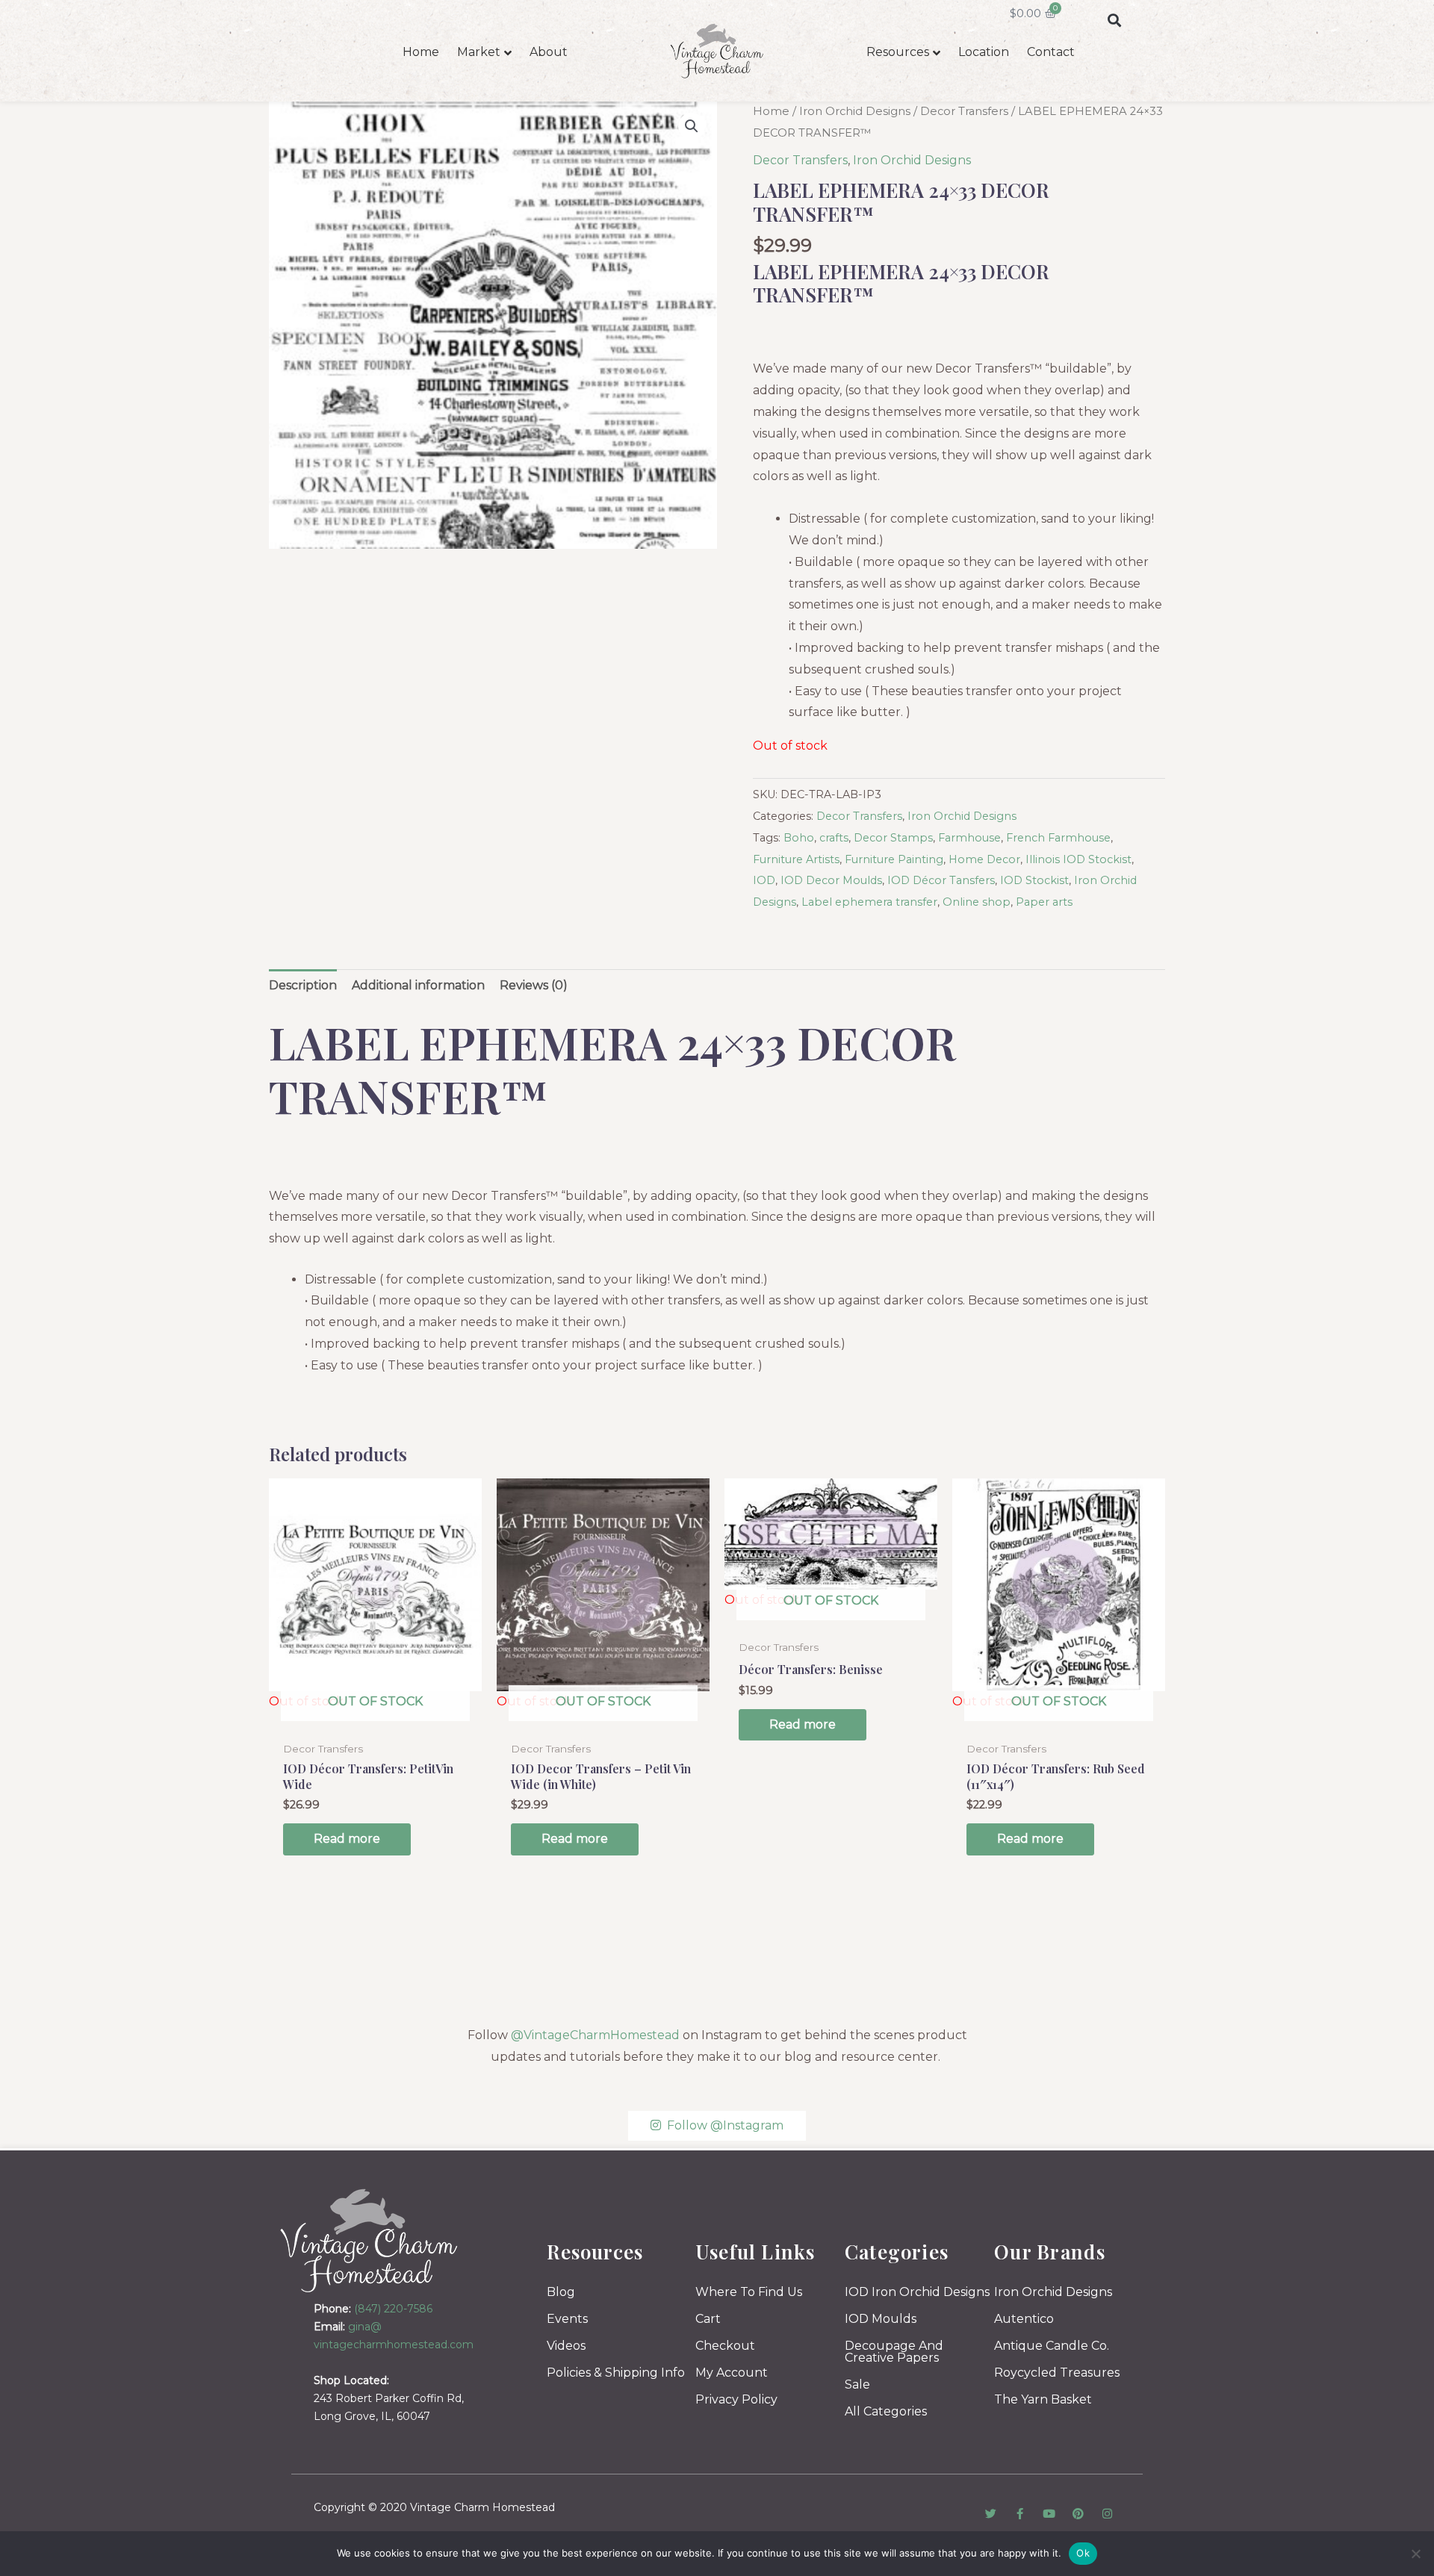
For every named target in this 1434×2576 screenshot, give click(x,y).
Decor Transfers (964, 111)
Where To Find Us (749, 2292)
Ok (1083, 2553)
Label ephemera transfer (869, 902)
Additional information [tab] (418, 985)
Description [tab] (303, 985)
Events (567, 2319)
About (549, 52)
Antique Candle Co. (1052, 2346)
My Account (732, 2373)
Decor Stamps (893, 838)
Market (479, 52)
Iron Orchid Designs (855, 111)
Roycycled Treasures (1057, 2373)
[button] (1114, 20)
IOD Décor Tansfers (941, 880)
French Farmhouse (1058, 838)
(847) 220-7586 (393, 2309)
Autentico (1024, 2319)
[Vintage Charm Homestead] (369, 2240)
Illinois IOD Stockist (1078, 859)
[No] (1415, 2554)
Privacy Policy (736, 2399)
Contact (1051, 52)
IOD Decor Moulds (831, 880)
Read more (347, 1839)
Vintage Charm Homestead (482, 2507)
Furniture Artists (796, 859)
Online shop (977, 902)
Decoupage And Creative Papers (894, 2352)
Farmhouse (969, 838)
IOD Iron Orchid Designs (917, 2292)
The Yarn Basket (1043, 2399)
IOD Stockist (1034, 880)
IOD (764, 880)
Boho (799, 838)
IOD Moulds (881, 2319)
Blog (561, 2292)
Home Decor (984, 859)
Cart (708, 2319)
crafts (834, 838)
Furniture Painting (894, 859)
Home (421, 52)
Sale (857, 2384)
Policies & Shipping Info (616, 2373)
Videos (566, 2346)
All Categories (886, 2411)
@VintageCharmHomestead (595, 2035)
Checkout (725, 2346)
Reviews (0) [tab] (534, 985)
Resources (898, 52)
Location (984, 52)
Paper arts (1044, 902)
